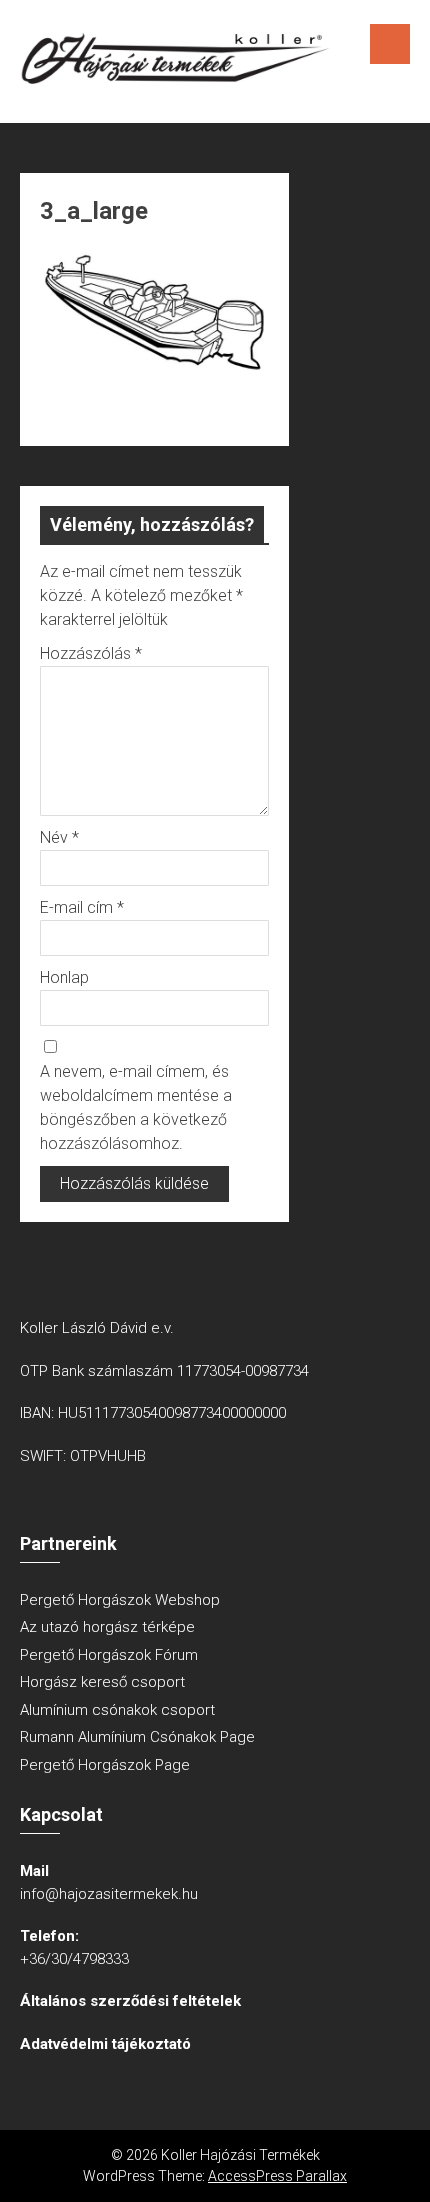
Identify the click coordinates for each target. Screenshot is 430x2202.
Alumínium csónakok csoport (117, 1710)
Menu (390, 44)
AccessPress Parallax (277, 2176)
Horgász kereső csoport (102, 1682)
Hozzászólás (91, 653)
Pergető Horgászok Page (105, 1765)
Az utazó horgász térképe (107, 1627)
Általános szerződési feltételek (130, 2001)
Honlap (64, 977)
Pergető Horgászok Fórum (109, 1655)
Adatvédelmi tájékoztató (105, 2044)
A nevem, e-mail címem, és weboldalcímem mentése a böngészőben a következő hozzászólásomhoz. (136, 1107)
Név (59, 837)
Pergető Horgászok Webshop (120, 1600)
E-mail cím (82, 907)
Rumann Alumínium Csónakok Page (137, 1737)
